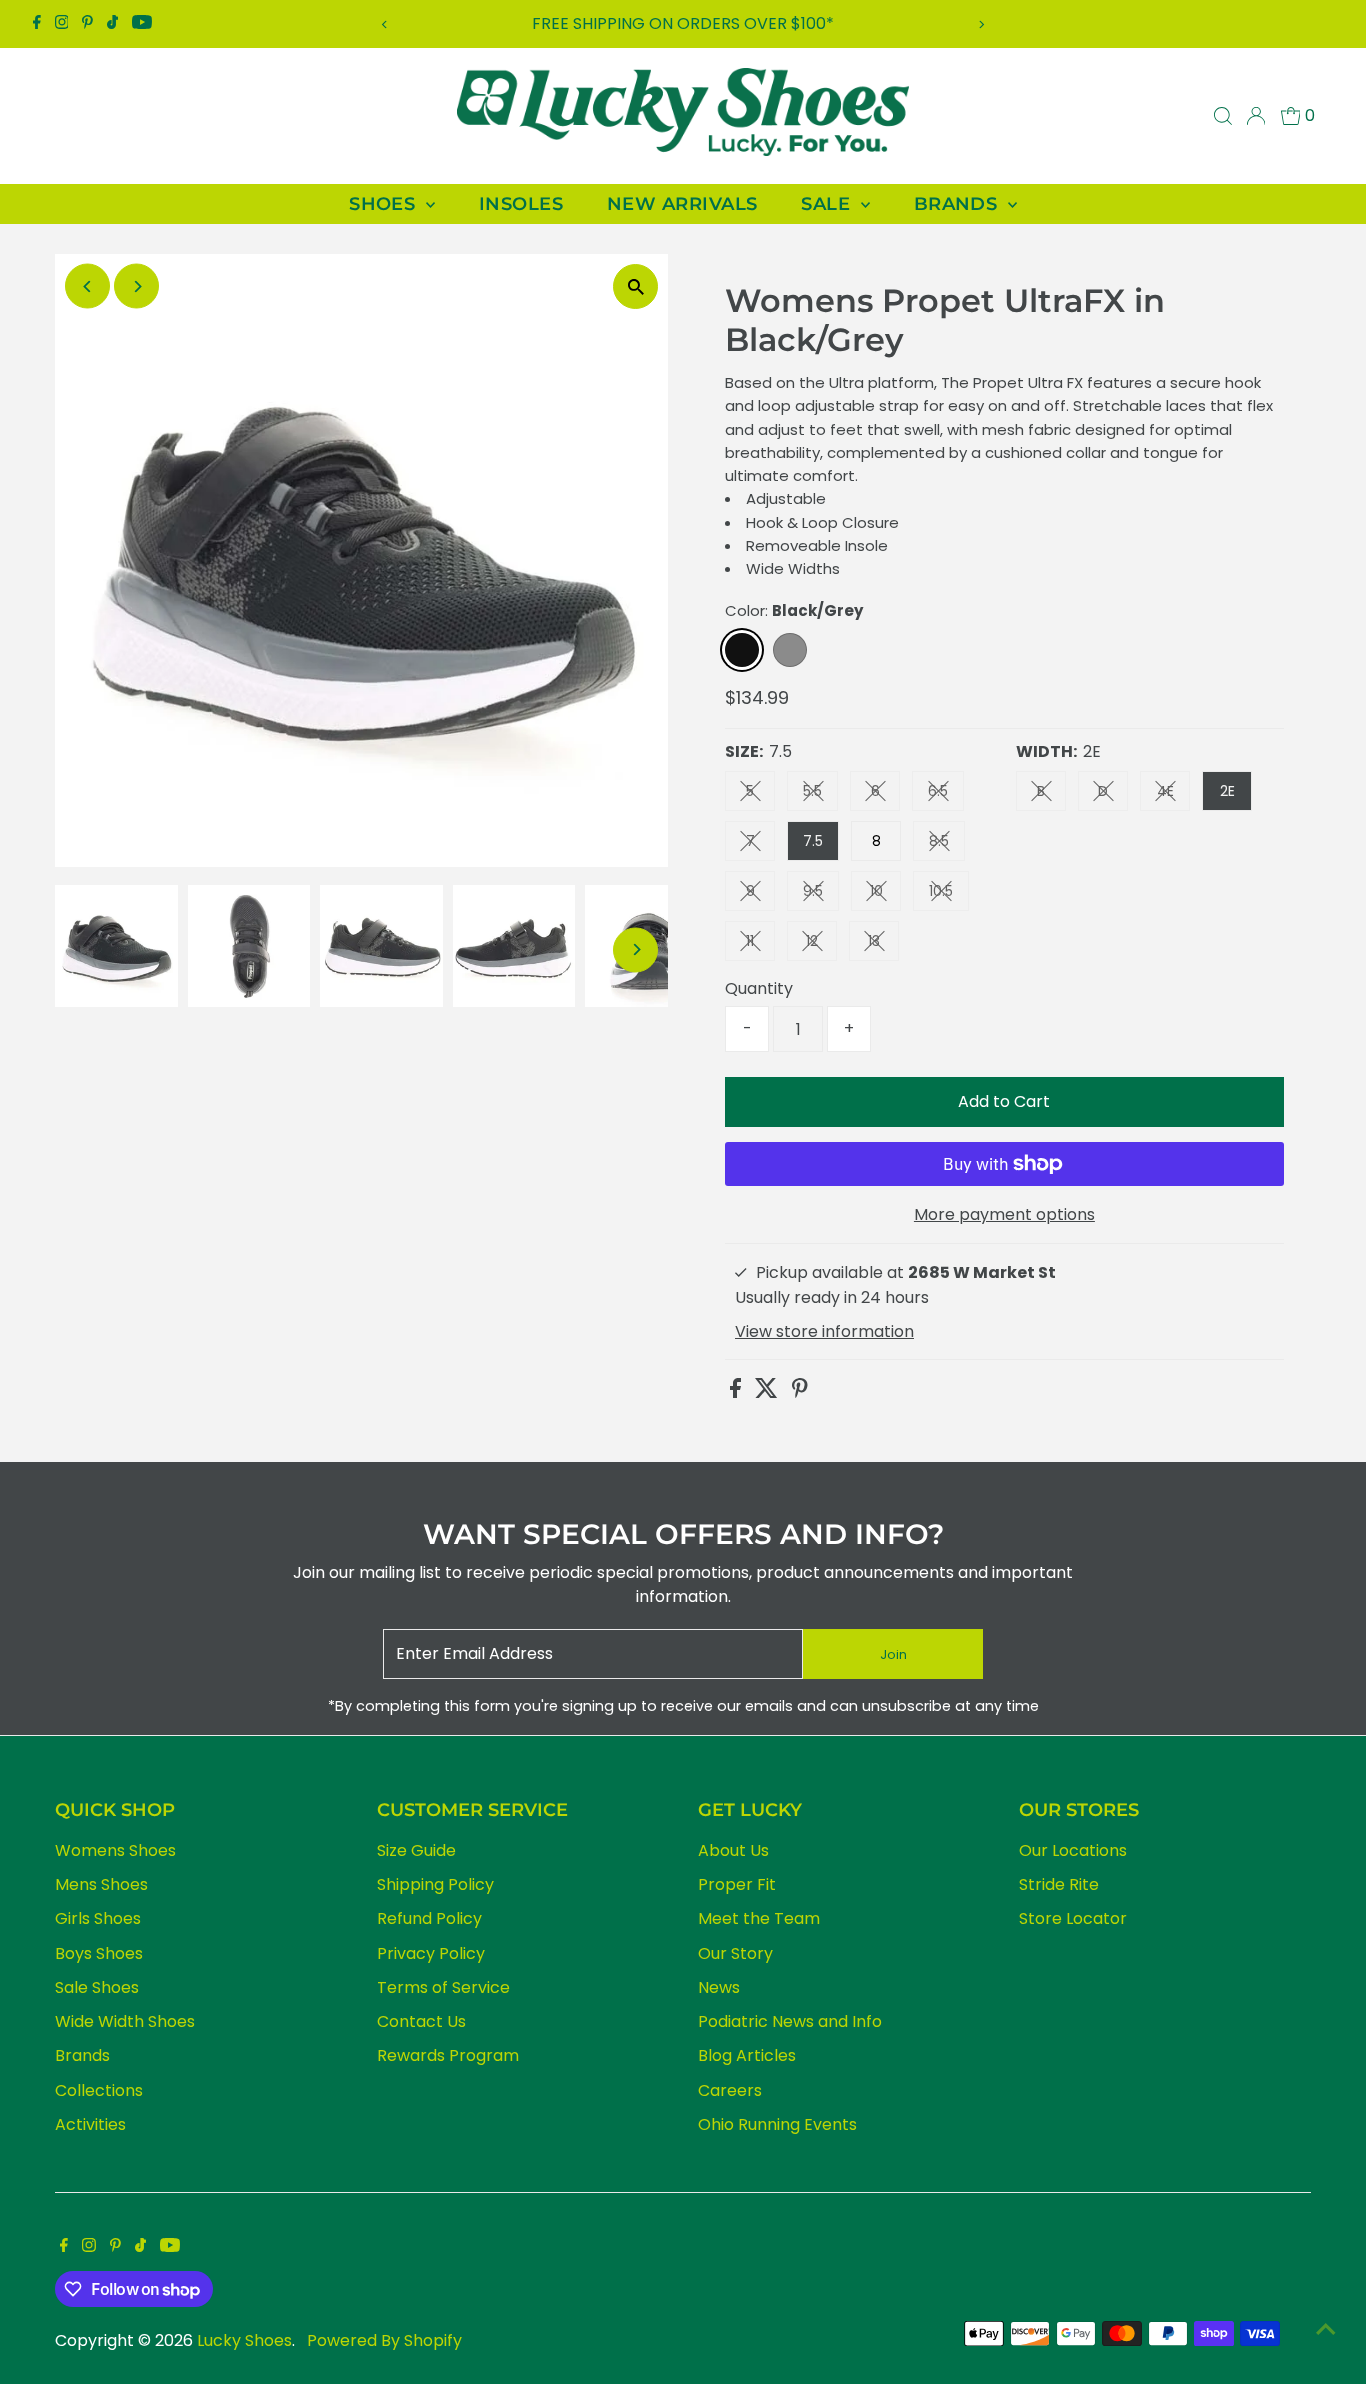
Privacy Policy (431, 1953)
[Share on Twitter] (768, 1392)
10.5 (949, 894)
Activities (90, 2124)
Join (893, 1654)
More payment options (1004, 1214)
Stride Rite (1059, 1884)
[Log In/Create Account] (1256, 116)
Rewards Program (448, 2055)
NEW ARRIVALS (682, 204)
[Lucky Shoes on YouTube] (142, 24)
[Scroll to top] (1326, 2329)
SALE (828, 204)
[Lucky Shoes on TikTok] (112, 24)
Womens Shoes (115, 1850)
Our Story (735, 1953)
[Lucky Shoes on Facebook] (37, 24)
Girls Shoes (98, 1918)
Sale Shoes (97, 1987)
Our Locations (1073, 1850)
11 (760, 944)
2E (1227, 791)
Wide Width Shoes (125, 2021)
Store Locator (1073, 1918)
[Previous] (385, 24)
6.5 (946, 794)
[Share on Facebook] (737, 1392)
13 (883, 944)
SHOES (385, 204)
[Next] (980, 24)
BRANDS (958, 204)
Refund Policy (429, 1918)
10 (885, 894)
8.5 (947, 844)
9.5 (821, 894)
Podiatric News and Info (790, 2021)
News (719, 1987)
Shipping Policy (435, 1884)
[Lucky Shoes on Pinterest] (87, 24)
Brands (82, 2055)
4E (1173, 794)
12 (821, 944)
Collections (99, 2090)
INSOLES (521, 204)
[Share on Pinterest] (800, 1392)
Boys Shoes (99, 1953)
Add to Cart (1004, 1101)
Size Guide (416, 1850)
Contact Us (421, 2021)
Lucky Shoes (244, 2340)
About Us (733, 1850)
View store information (824, 1332)
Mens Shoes (101, 1884)
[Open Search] (1223, 116)
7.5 (813, 841)
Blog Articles (747, 2055)
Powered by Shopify (384, 2340)
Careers (730, 2090)
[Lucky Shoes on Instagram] (62, 24)
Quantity (759, 988)
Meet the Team (759, 1918)
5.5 (820, 794)
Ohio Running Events (777, 2124)
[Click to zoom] (635, 286)
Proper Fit (737, 1884)
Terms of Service (443, 1987)
